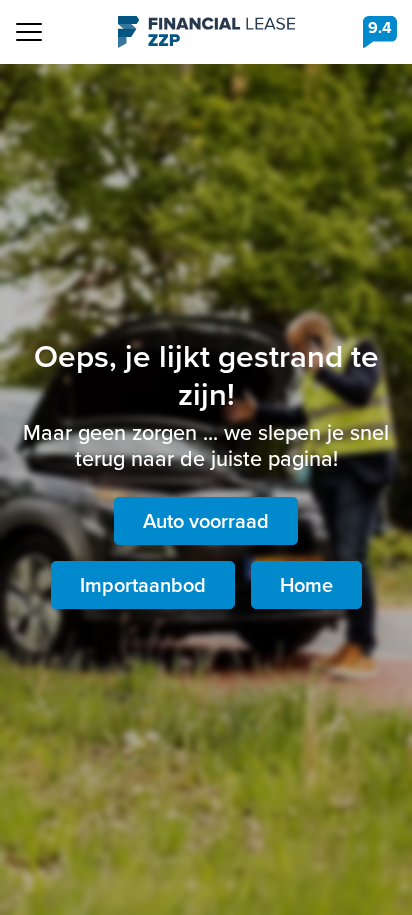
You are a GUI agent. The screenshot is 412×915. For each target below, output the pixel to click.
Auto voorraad (206, 521)
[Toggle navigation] (29, 32)
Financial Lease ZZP (206, 32)
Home (306, 585)
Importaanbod (143, 585)
